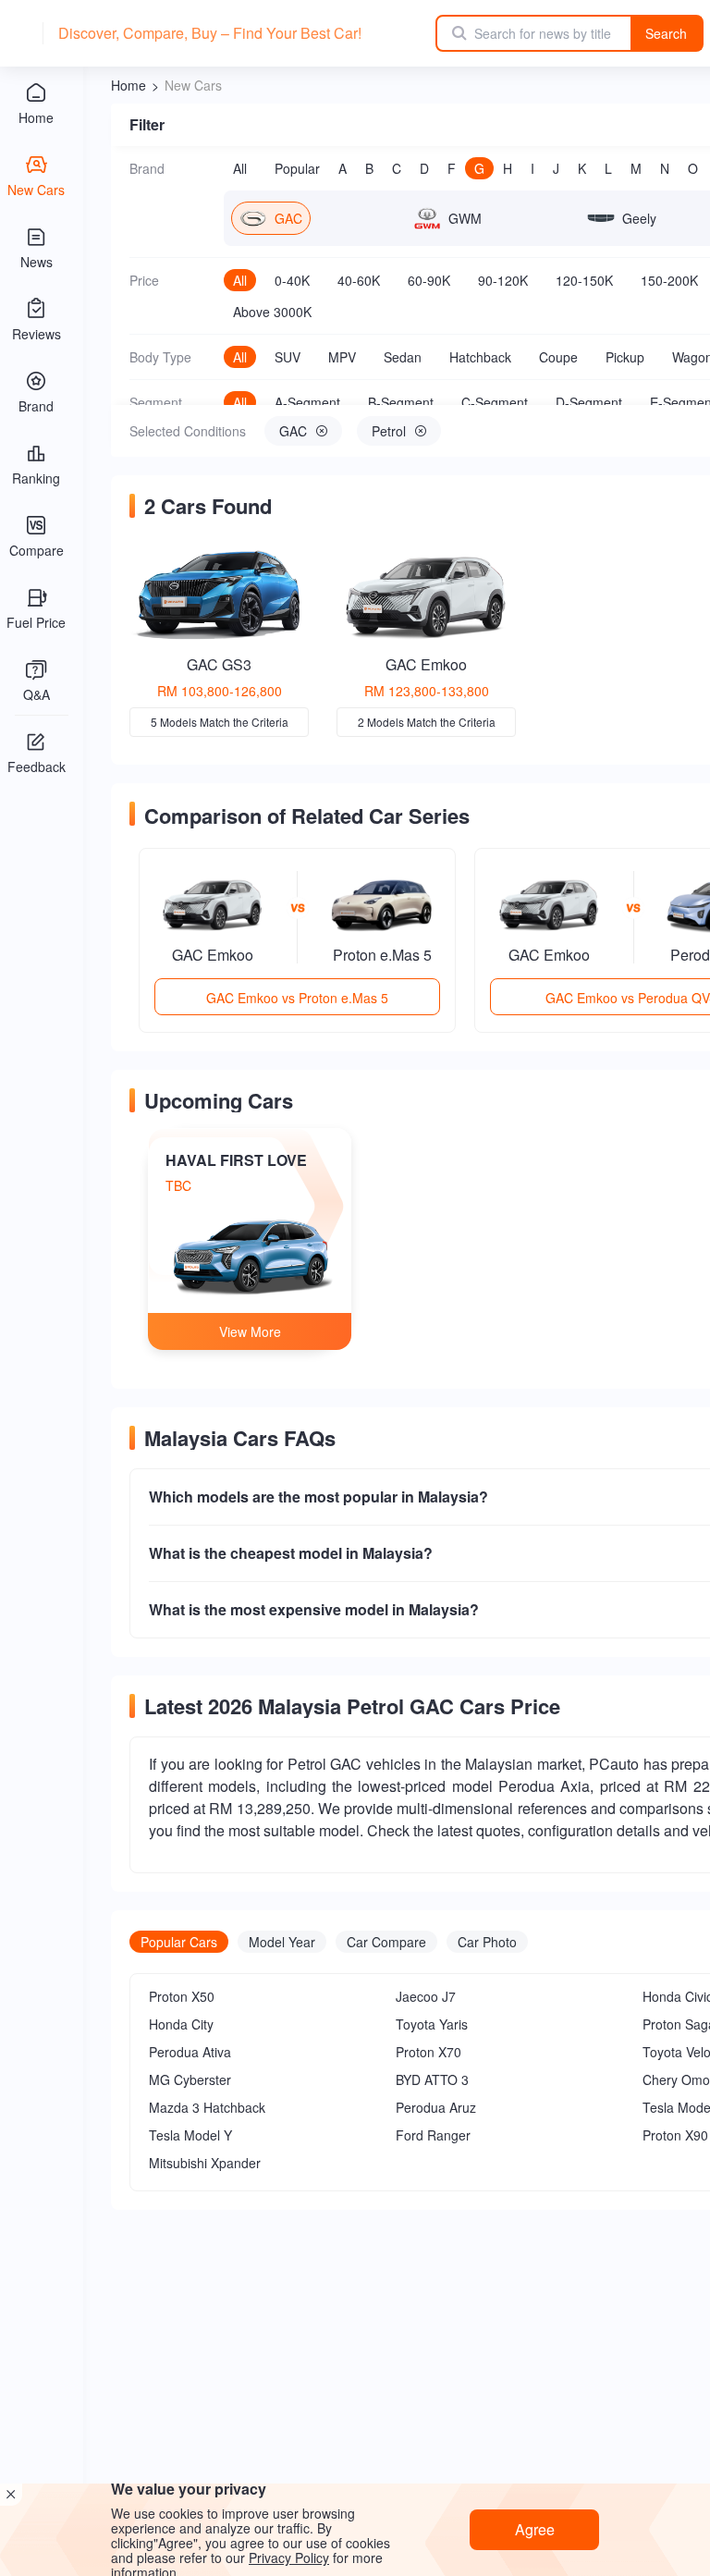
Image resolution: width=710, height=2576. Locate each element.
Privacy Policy (289, 2558)
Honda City (181, 2024)
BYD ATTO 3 (432, 2079)
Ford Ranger (433, 2135)
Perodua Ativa (190, 2052)
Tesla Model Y (190, 2135)
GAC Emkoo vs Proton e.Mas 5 (297, 998)
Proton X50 (182, 1996)
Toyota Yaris (432, 2024)
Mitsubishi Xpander (205, 2163)
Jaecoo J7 (426, 1996)
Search (666, 33)
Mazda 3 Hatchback (207, 2107)
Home (129, 85)
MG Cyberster (190, 2079)
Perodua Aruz (436, 2107)
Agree (535, 2529)
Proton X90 (675, 2135)
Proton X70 (428, 2052)
